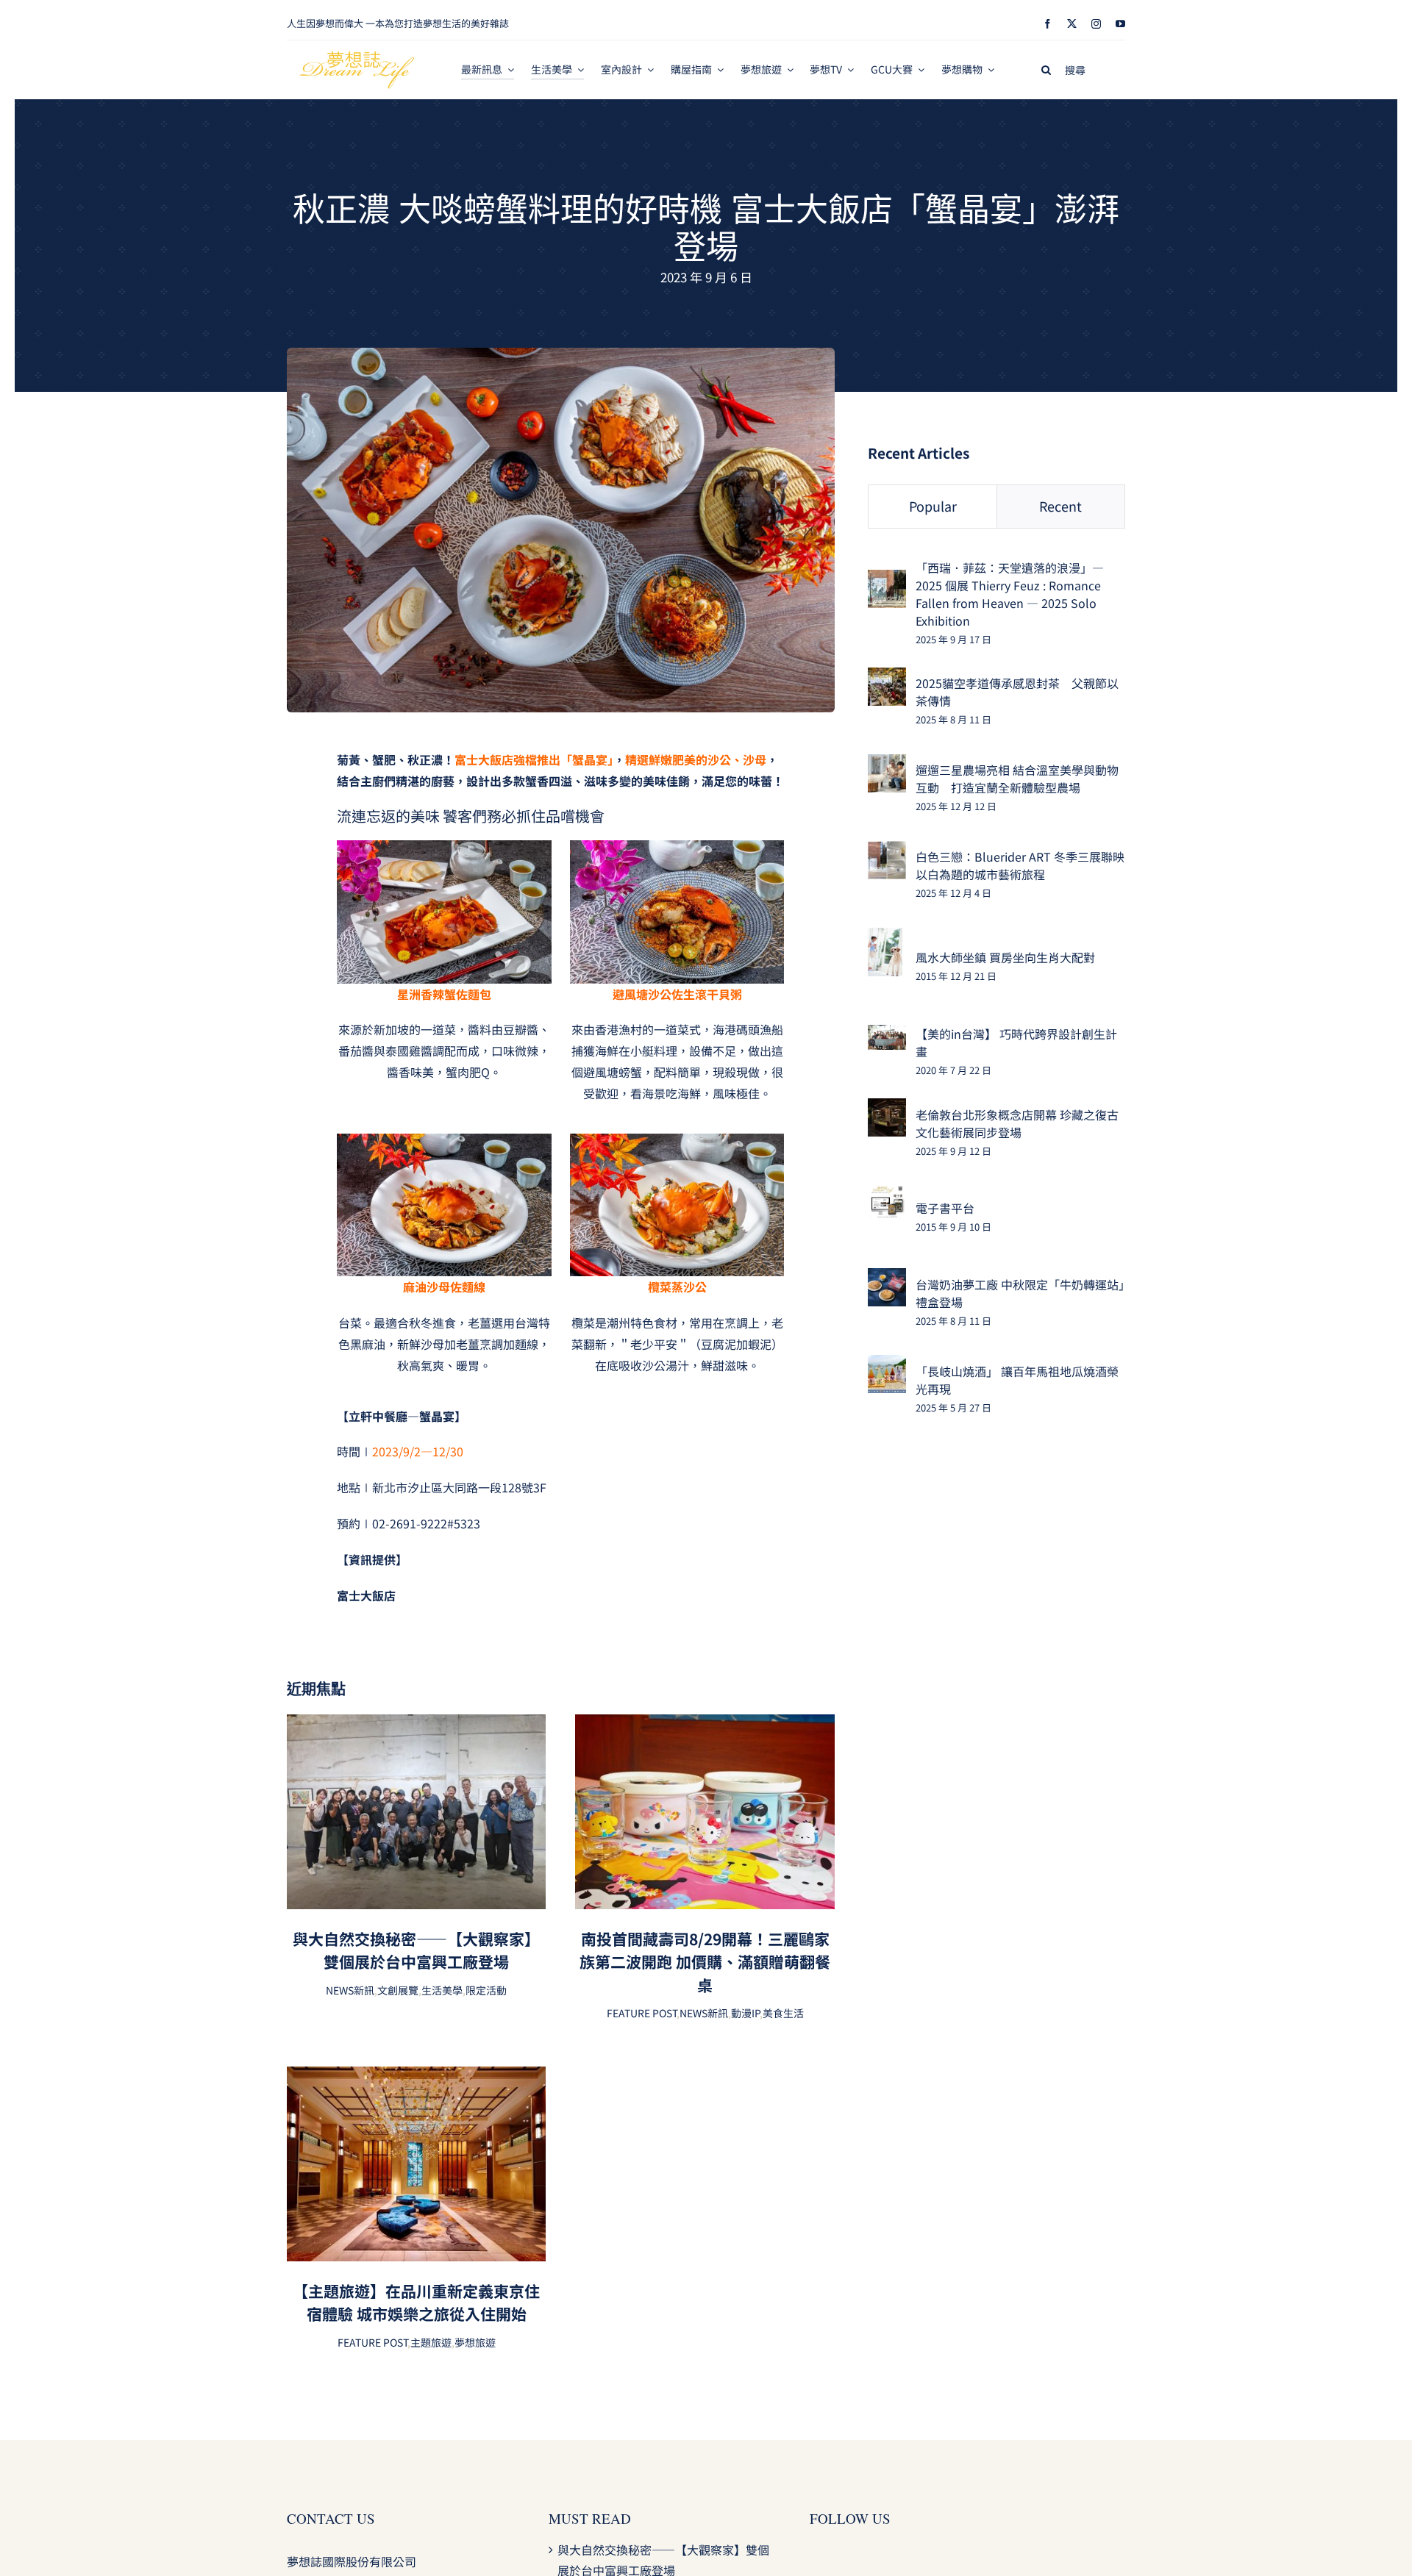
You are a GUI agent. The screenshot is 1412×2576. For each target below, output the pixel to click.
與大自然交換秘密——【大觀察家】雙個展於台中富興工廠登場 (416, 1950)
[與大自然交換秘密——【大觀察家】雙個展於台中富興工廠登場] (416, 1725)
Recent (1060, 506)
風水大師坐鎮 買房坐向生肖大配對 (1005, 957)
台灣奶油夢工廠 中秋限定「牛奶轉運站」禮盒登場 (1020, 1293)
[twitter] (1072, 24)
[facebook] (1048, 24)
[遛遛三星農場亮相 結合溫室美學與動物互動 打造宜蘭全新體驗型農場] (887, 765)
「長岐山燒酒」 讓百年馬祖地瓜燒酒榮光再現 (1017, 1380)
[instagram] (1096, 24)
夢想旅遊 (475, 2342)
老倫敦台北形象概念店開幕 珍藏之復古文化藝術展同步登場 (1017, 1123)
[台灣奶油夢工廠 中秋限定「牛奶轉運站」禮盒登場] (887, 1278)
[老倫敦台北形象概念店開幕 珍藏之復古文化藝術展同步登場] (887, 1109)
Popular (933, 506)
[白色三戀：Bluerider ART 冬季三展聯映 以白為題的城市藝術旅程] (887, 851)
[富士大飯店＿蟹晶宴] (561, 354)
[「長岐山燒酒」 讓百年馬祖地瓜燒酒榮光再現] (887, 1365)
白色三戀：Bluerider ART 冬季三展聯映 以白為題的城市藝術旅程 (1020, 865)
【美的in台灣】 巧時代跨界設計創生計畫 (1016, 1042)
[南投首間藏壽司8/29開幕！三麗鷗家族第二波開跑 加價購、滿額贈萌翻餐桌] (705, 1725)
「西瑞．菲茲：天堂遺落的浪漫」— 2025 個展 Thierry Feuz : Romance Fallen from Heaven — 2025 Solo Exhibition (1010, 594)
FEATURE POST (642, 2013)
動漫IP (745, 2013)
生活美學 (442, 1990)
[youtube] (1120, 24)
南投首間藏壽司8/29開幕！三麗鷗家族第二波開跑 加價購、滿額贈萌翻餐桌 (705, 1962)
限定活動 (486, 1990)
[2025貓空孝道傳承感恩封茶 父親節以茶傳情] (887, 678)
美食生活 (783, 2013)
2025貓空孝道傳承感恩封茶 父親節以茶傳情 (1017, 692)
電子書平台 (945, 1208)
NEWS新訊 (350, 1990)
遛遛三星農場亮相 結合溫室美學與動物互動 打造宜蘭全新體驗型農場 (1017, 779)
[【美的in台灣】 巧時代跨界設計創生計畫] (887, 1035)
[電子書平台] (887, 1195)
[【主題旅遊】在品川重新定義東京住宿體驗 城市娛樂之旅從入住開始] (416, 2077)
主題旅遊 (431, 2342)
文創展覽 (398, 1990)
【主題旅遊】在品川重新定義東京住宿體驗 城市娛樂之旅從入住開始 (416, 2303)
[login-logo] (357, 57)
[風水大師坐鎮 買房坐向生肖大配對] (885, 938)
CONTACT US (331, 2518)
